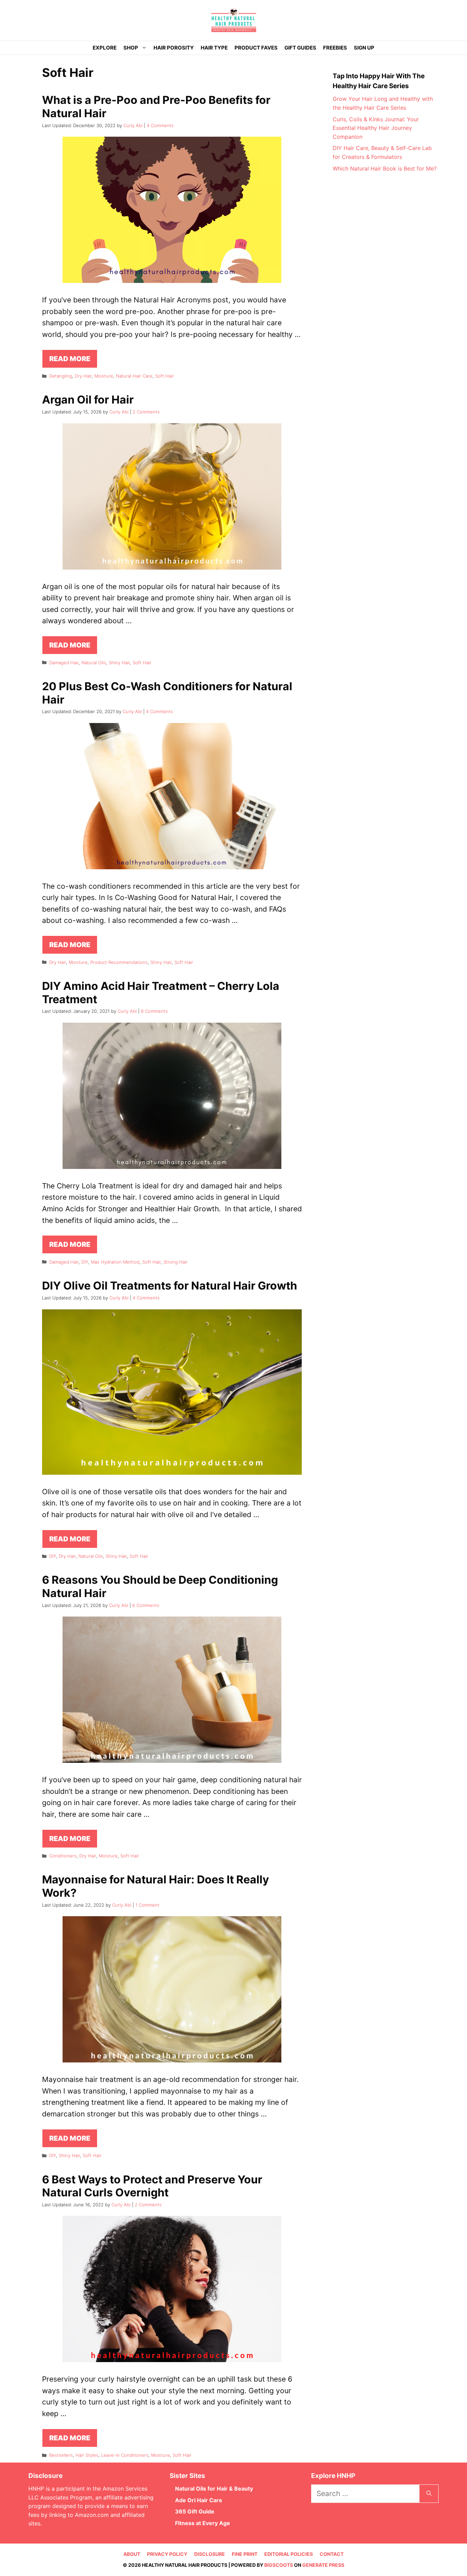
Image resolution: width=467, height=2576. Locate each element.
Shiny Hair (119, 663)
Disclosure (210, 2554)
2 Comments (146, 412)
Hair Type (214, 48)
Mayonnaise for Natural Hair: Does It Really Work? (156, 1886)
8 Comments (154, 1011)
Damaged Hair (64, 663)
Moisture (104, 376)
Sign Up (364, 48)
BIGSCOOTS (279, 2565)
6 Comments (146, 1605)
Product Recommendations (119, 962)
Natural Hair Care (134, 376)
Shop (131, 48)
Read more (70, 359)
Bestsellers (61, 2455)
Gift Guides (300, 48)
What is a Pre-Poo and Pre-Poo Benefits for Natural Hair (156, 106)
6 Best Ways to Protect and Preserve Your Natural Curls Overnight (152, 2186)
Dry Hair (83, 376)
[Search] (429, 2494)
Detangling (61, 376)
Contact (332, 2554)
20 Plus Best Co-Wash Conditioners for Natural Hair (167, 693)
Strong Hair (176, 1262)
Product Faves (256, 48)
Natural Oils (94, 663)
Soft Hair (165, 376)
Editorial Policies (289, 2554)
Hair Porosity (174, 48)
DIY (85, 1262)
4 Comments (160, 125)
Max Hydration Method (115, 1262)
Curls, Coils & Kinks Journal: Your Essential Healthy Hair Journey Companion (376, 128)
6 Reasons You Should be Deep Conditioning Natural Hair (160, 1586)
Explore (105, 48)
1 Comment (147, 1905)
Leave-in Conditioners (125, 2455)
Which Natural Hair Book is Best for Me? (385, 168)
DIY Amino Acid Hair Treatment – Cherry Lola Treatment (161, 992)
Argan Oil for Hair (88, 400)
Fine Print (245, 2554)
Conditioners (63, 1856)
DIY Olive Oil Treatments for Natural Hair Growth (170, 1286)
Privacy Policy (167, 2554)
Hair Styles (87, 2455)
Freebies (335, 48)
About (132, 2554)
